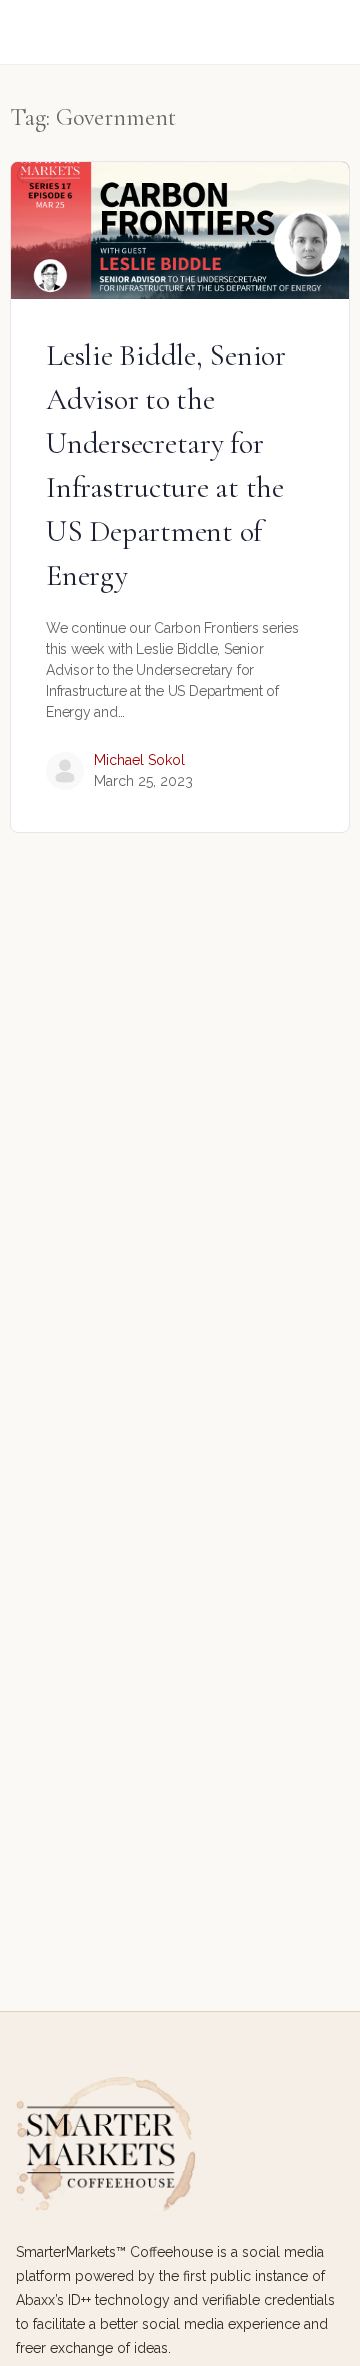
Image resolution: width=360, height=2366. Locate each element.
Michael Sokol (139, 760)
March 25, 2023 (143, 781)
